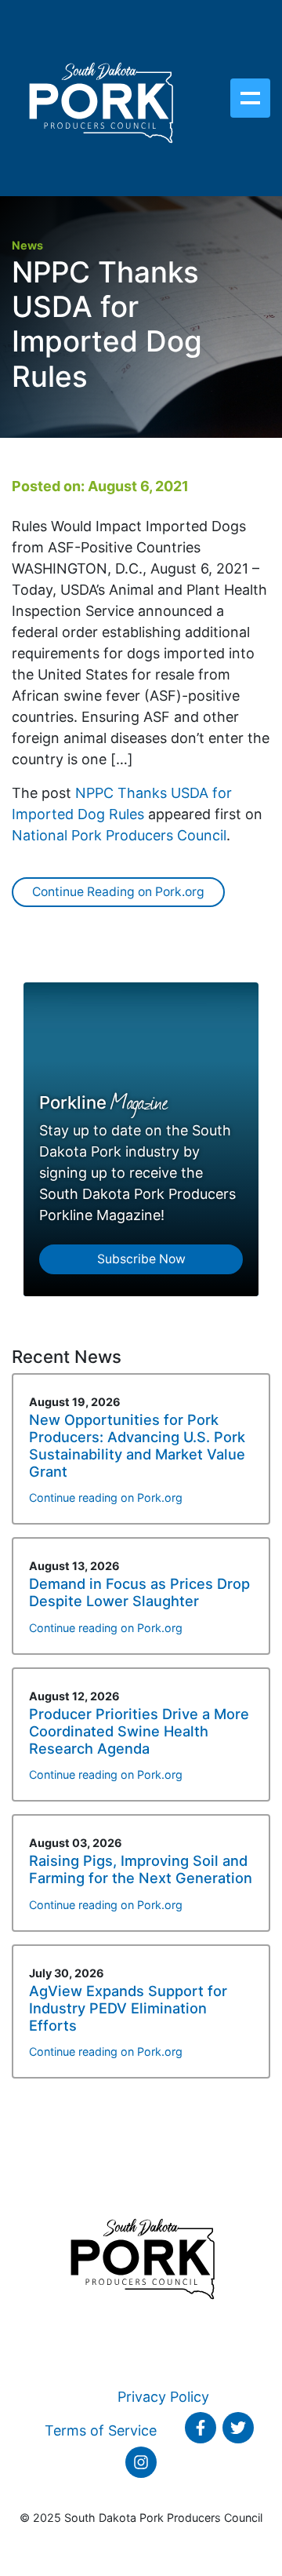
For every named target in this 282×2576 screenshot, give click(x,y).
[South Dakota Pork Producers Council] (100, 98)
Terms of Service (101, 2430)
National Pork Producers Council (119, 835)
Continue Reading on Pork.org (118, 892)
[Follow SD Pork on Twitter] (238, 2428)
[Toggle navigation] (250, 98)
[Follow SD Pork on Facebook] (201, 2428)
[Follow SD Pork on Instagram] (141, 2462)
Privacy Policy (163, 2397)
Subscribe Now (141, 1259)
